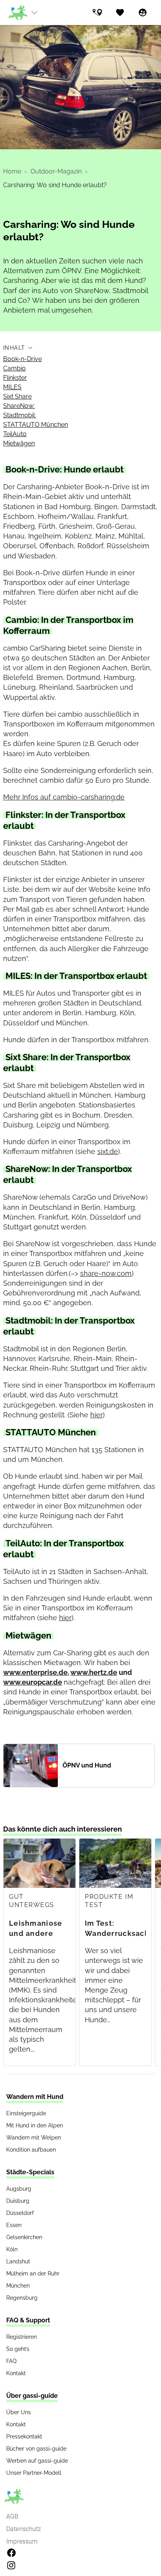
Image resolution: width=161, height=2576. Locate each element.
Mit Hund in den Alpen (35, 2125)
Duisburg (18, 2201)
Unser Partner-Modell (34, 2473)
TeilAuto (15, 434)
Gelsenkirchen (24, 2237)
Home (12, 171)
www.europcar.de (33, 1682)
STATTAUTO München (36, 425)
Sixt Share (17, 396)
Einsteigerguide (26, 2113)
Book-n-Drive (22, 359)
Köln (12, 2249)
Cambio (14, 368)
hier (97, 1415)
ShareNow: (19, 406)
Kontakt (16, 2373)
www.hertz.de (94, 1672)
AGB (12, 2516)
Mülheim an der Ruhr (33, 2274)
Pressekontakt (24, 2436)
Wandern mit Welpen (34, 2138)
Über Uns (19, 2412)
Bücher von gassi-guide (36, 2449)
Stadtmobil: (20, 415)
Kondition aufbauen (31, 2150)
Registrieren (21, 2337)
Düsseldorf (20, 2213)
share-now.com (106, 1273)
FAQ (11, 2361)
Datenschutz (24, 2529)
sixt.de (108, 1151)
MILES (12, 387)
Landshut (18, 2261)
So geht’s (18, 2349)
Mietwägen (19, 443)
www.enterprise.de (35, 1672)
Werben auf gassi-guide (37, 2461)
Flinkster (15, 378)
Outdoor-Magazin (56, 171)
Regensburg (22, 2298)
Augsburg (19, 2189)
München (18, 2286)
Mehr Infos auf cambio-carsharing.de (64, 797)
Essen (14, 2225)
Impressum (22, 2541)
